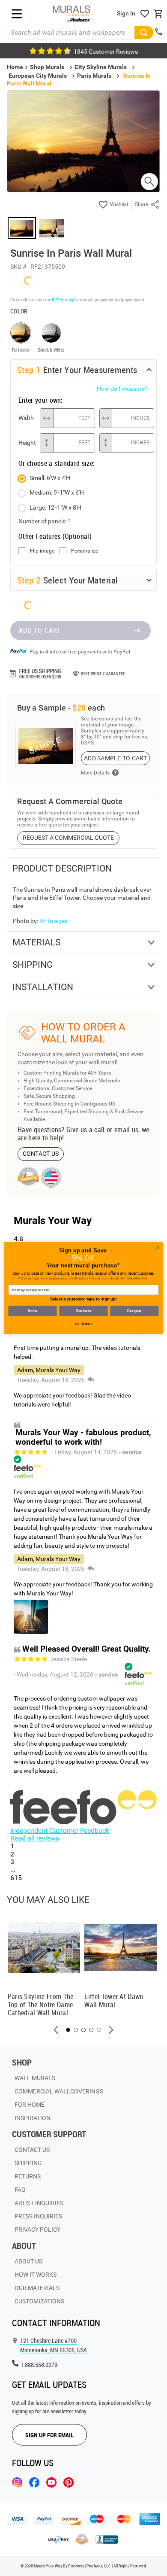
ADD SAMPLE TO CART (115, 758)
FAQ (20, 2190)
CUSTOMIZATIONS (39, 2301)
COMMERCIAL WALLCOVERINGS (59, 2091)
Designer (134, 1311)
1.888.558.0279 (39, 2365)
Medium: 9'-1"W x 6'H (57, 492)
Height (27, 443)
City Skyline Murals (101, 67)
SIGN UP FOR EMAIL (49, 2435)
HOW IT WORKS (36, 2275)
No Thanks (84, 1324)
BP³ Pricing (62, 299)
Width (26, 418)
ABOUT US (28, 2261)
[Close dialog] (158, 1247)
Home (32, 1311)
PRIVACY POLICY (37, 2230)
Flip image (42, 551)
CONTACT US (41, 1154)
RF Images (54, 921)
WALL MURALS (35, 2078)
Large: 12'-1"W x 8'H (55, 507)
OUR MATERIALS (37, 2288)
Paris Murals (94, 76)
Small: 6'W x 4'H (50, 478)
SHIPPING (28, 2163)
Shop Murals (47, 67)
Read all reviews (35, 1838)
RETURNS (28, 2176)
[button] (56, 2030)
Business (83, 1311)
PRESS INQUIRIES (38, 2216)
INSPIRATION (33, 2118)
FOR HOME (30, 2105)
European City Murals (38, 76)
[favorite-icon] (145, 14)
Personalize (85, 551)
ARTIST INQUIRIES (39, 2203)
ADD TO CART (40, 630)
